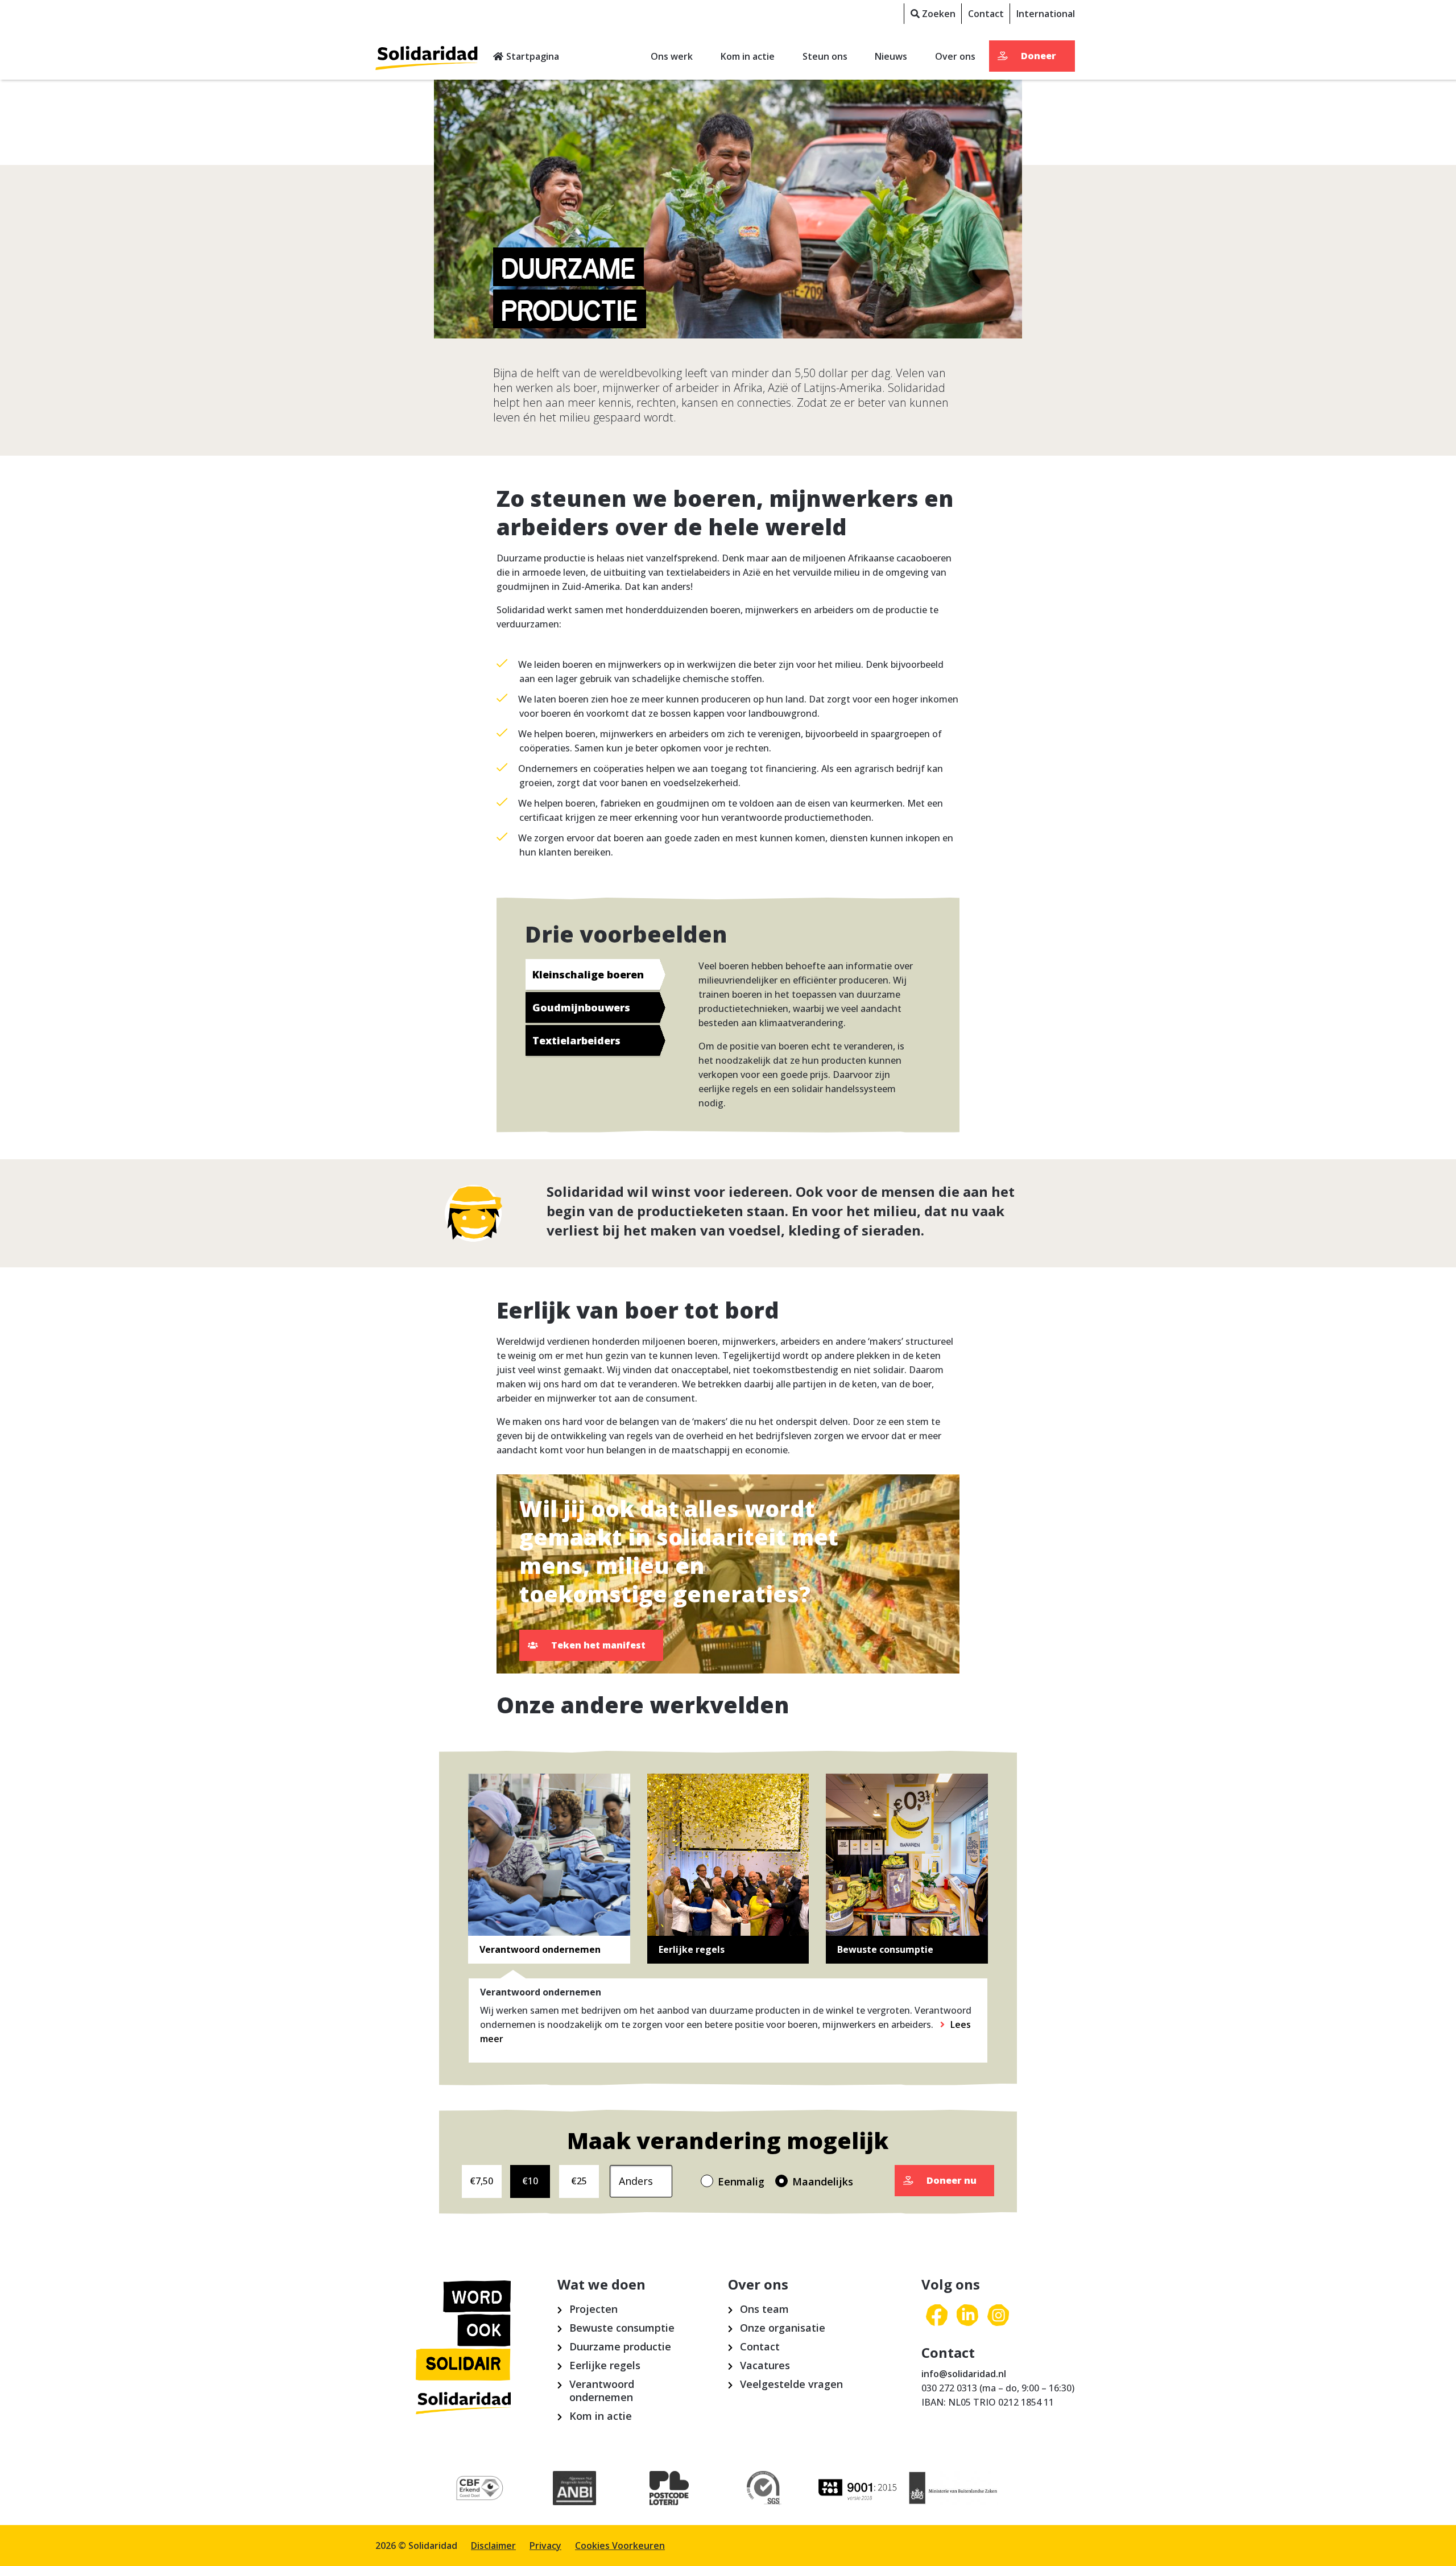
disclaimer (493, 2546)
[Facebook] (937, 2316)
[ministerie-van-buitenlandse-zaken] (954, 2489)
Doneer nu (952, 2180)
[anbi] (575, 2489)
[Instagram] (998, 2316)
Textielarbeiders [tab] (576, 1040)
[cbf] (480, 2489)
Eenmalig (741, 2181)
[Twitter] (967, 2316)
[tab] (549, 1869)
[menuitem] (932, 14)
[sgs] (764, 2489)
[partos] (859, 2489)
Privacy (545, 2546)
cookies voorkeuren (620, 2546)
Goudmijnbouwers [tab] (581, 1007)
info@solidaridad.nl (964, 2374)
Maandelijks (823, 2181)
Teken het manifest (598, 1645)
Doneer (1039, 56)
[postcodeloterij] (669, 2489)
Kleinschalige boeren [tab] (588, 974)
